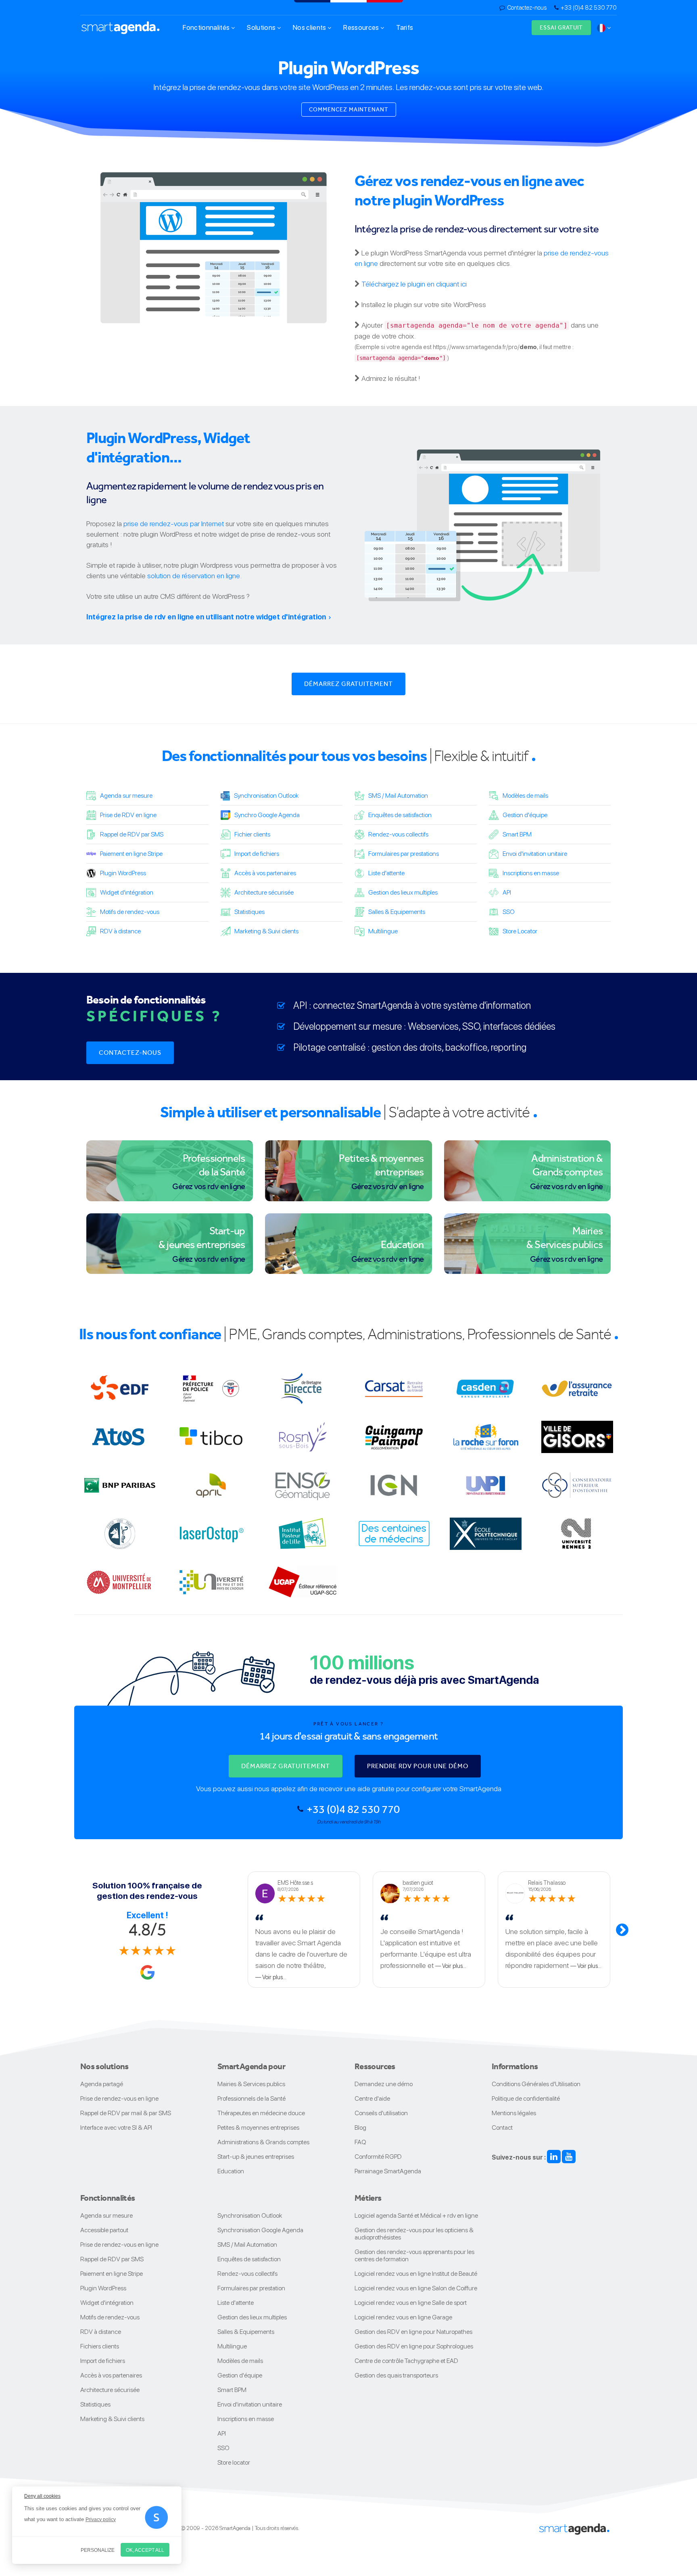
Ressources (362, 27)
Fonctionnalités (207, 27)
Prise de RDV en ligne (128, 815)
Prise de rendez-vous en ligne (119, 2098)
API (507, 892)
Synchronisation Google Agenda (260, 2230)
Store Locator (520, 931)
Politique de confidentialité (526, 2098)
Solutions (262, 27)
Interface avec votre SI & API (116, 2127)
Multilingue (383, 931)
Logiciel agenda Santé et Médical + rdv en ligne (416, 2215)
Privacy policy (101, 2520)
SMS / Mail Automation (398, 796)
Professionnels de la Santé (251, 2098)
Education (231, 2171)
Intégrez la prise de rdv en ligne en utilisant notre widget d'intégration (206, 617)
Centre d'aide (372, 2098)
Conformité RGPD (378, 2157)
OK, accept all (145, 2550)
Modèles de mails (525, 796)
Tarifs (405, 27)
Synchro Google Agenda (267, 815)
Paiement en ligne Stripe (131, 854)
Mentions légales (514, 2113)
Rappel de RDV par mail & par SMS (126, 2113)
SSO (509, 912)
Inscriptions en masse (531, 873)
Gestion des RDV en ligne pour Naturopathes (413, 2332)
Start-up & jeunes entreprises (256, 2157)
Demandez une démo (384, 2084)
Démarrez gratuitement (348, 684)
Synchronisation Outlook (266, 796)
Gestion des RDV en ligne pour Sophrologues (414, 2346)
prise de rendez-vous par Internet (174, 524)
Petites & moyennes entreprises (258, 2127)
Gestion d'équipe (525, 815)
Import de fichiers (257, 854)
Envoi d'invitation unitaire (535, 854)
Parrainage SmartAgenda (388, 2171)
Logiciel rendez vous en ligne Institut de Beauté (416, 2274)
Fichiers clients (100, 2346)
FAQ (360, 2142)
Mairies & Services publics (251, 2084)
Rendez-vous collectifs (398, 834)
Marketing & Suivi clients (266, 931)
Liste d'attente (386, 873)
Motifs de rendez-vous (130, 912)
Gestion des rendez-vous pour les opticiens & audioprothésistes (414, 2234)
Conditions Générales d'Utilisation (536, 2084)
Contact (502, 2127)
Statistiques (249, 912)
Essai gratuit (561, 27)
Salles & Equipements (397, 912)
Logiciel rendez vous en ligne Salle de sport (411, 2303)
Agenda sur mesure (126, 796)
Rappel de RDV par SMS (132, 834)
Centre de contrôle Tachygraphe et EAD (406, 2361)
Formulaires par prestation (251, 2288)
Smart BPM (517, 834)
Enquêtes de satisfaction (400, 815)
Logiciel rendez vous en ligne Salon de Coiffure (416, 2288)
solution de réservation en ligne (194, 576)
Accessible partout (104, 2230)
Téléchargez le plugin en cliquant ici (414, 284)
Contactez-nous (527, 8)
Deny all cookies (42, 2496)
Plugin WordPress (123, 873)
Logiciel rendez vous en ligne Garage (403, 2317)
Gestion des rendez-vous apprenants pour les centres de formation (414, 2255)
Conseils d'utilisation (381, 2113)
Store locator (234, 2462)
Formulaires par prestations (404, 854)
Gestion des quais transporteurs (396, 2375)
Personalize (98, 2550)
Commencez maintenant (349, 109)
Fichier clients (252, 834)
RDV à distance (120, 931)
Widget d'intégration (127, 892)
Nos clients (310, 27)
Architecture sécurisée (264, 892)
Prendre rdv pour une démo (418, 1766)
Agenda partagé (102, 2084)
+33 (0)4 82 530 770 (589, 8)
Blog (360, 2127)
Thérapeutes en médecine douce (261, 2113)
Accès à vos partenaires (265, 873)
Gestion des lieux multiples (403, 892)
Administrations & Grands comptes (263, 2142)
